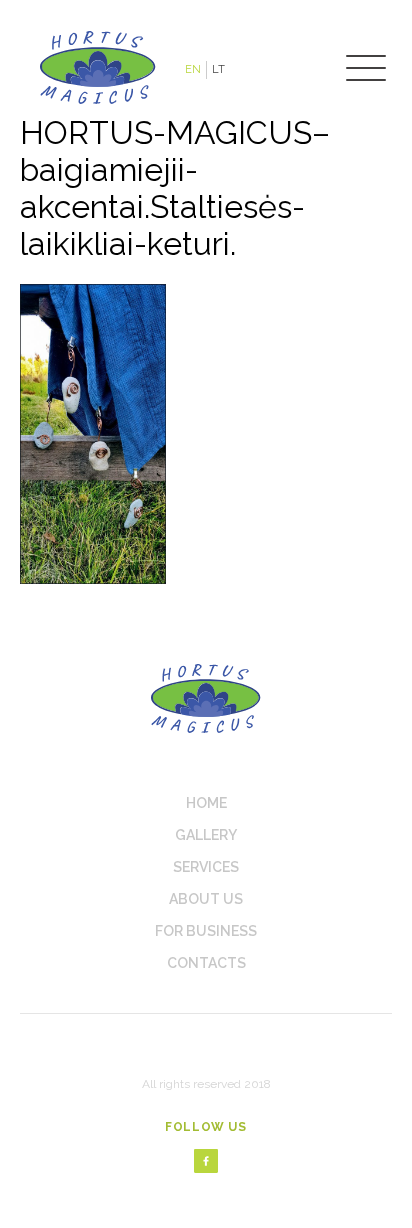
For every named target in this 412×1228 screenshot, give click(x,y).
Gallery (206, 835)
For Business (206, 931)
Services (206, 867)
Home (206, 803)
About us (206, 899)
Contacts (206, 963)
